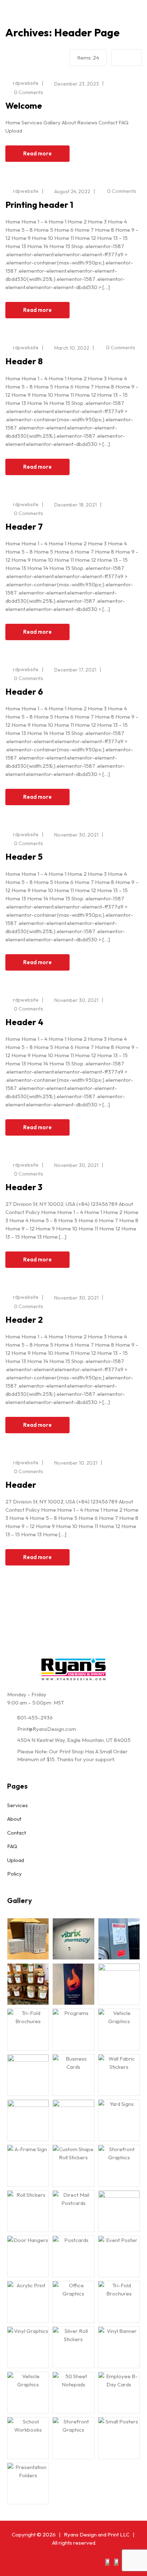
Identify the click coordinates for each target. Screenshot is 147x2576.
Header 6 (24, 691)
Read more (37, 153)
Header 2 (24, 1320)
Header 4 (24, 1022)
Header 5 (24, 857)
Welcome (24, 106)
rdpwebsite (26, 83)
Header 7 (24, 526)
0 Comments (29, 92)
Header (21, 1485)
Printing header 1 (39, 205)
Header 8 (24, 361)
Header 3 (24, 1187)
